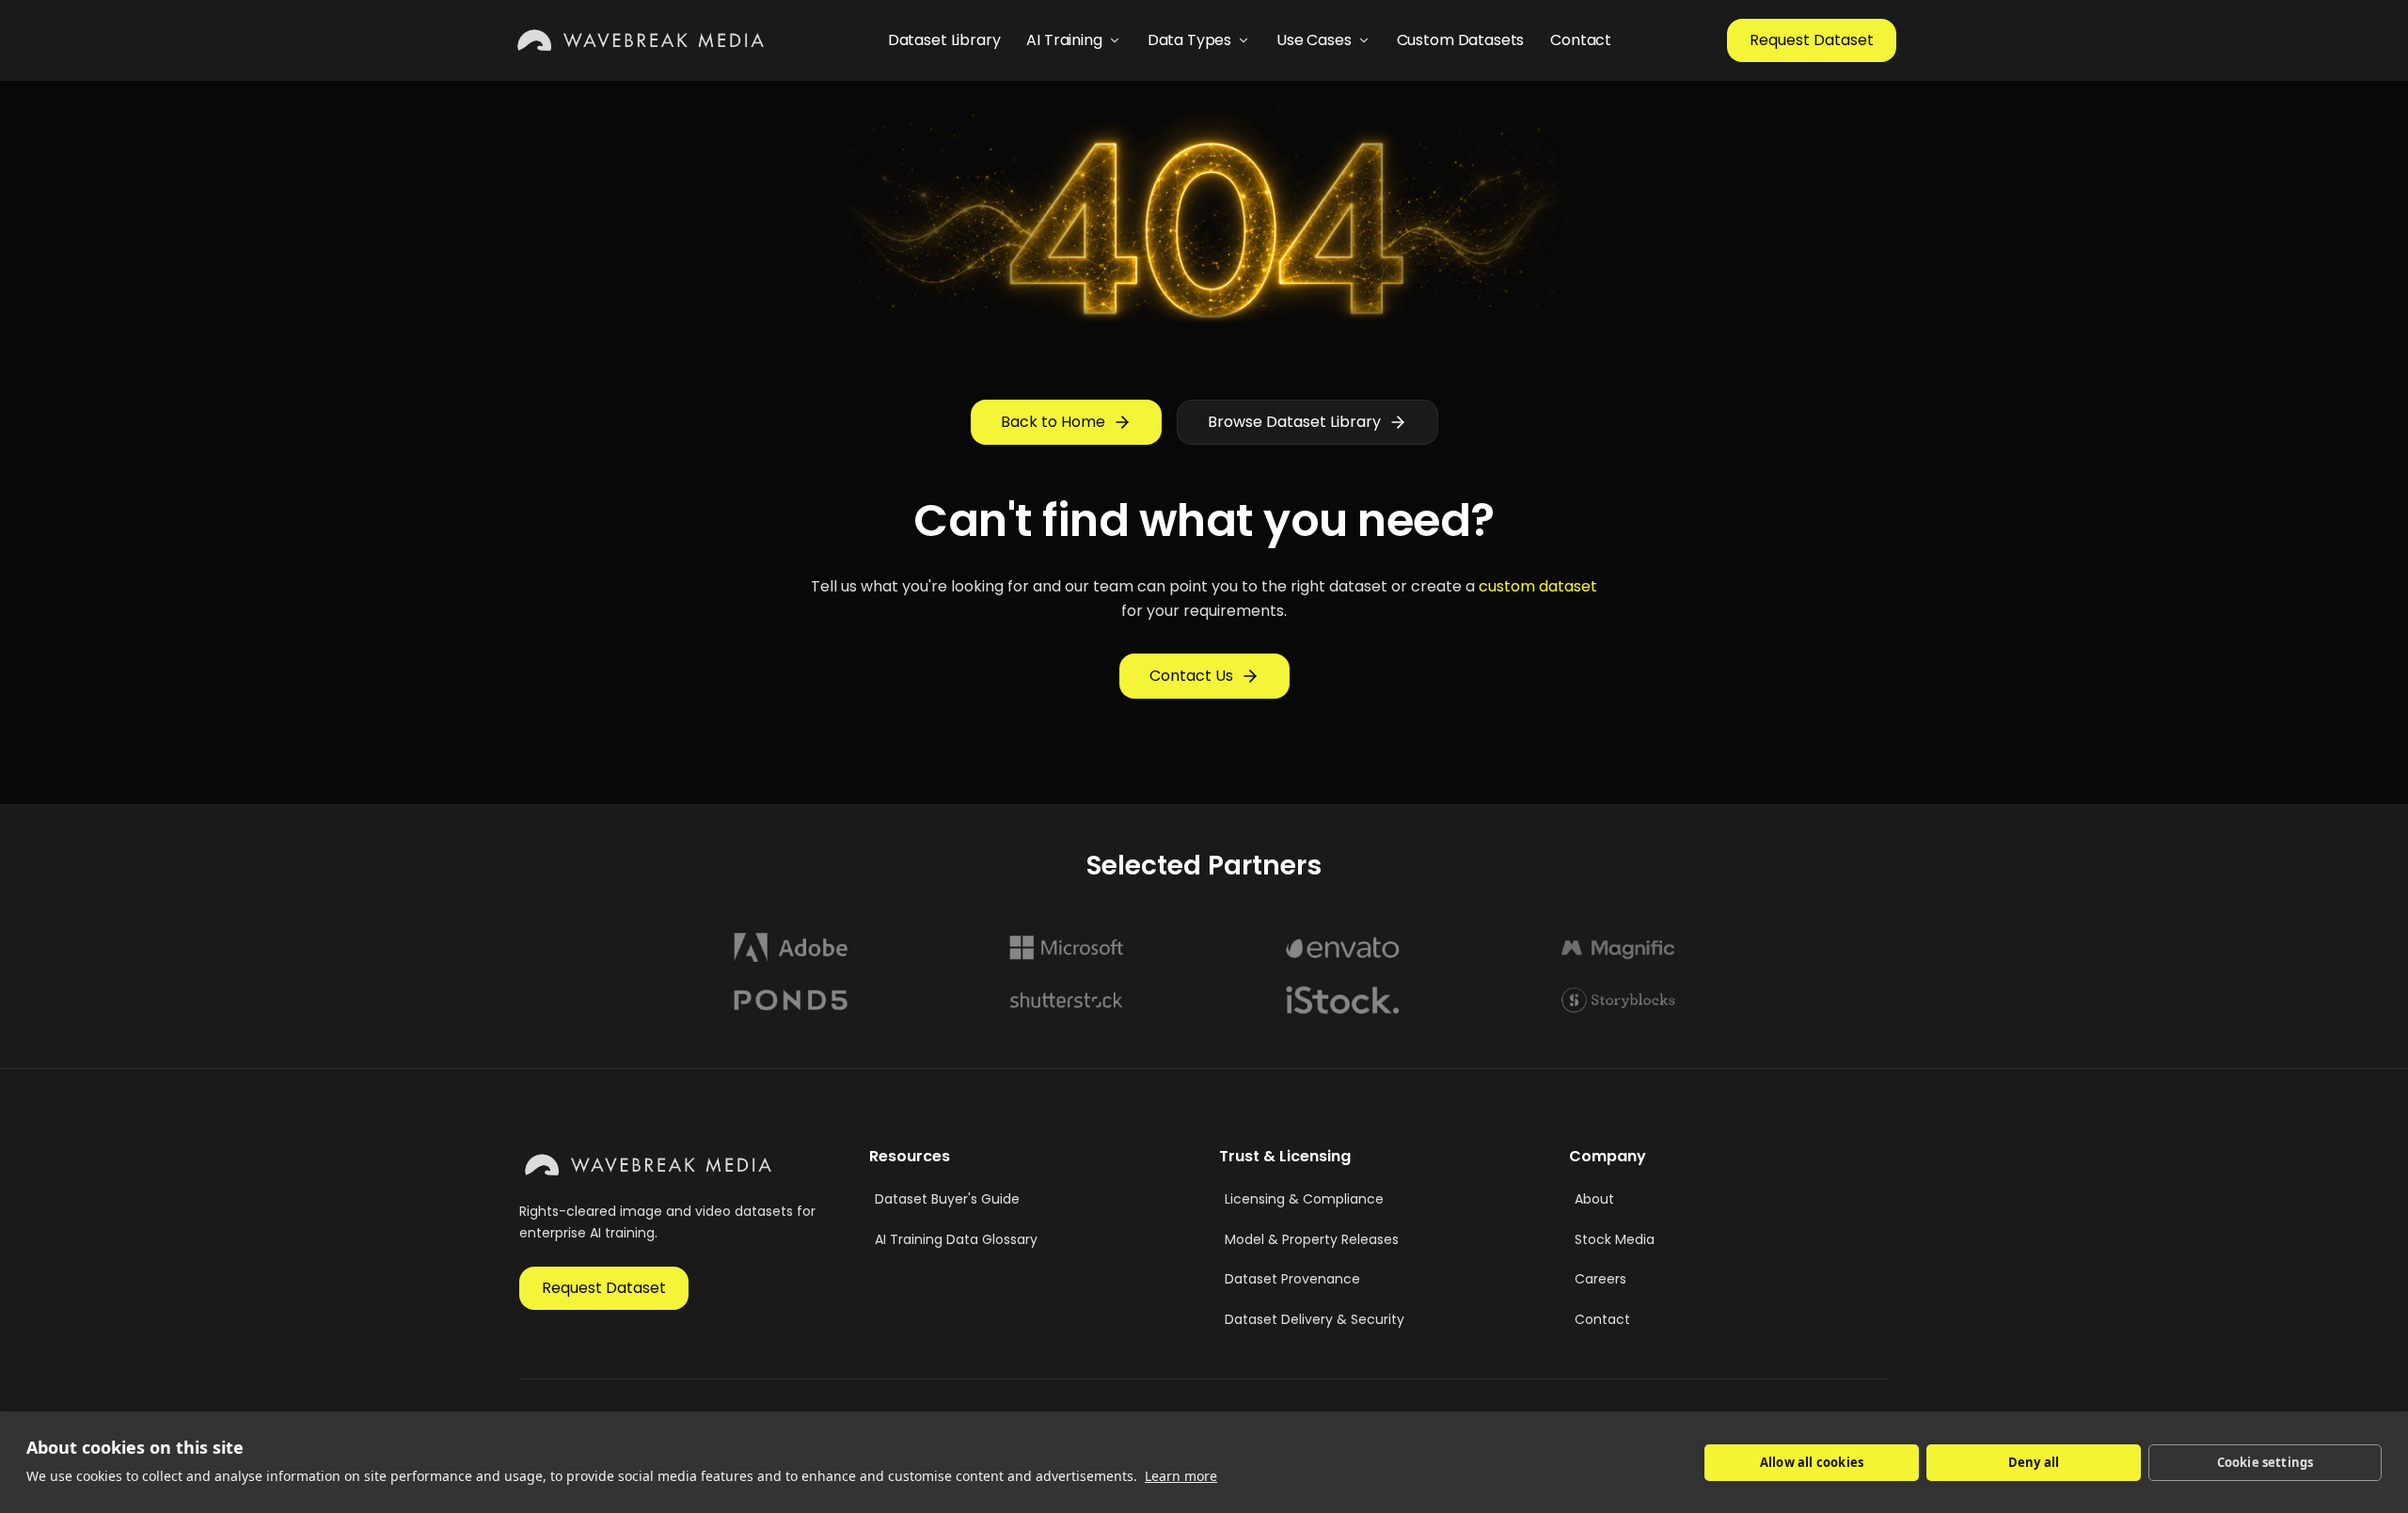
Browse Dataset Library (1294, 422)
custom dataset (1538, 586)
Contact (1581, 40)
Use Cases (1314, 40)
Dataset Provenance (1292, 1279)
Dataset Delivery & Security (1315, 1319)
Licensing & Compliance (1304, 1199)
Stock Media (1615, 1239)
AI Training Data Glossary (956, 1239)
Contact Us (1191, 676)
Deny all (2034, 1462)
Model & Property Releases (1312, 1239)
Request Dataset (1812, 40)
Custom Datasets (1461, 40)
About (1594, 1199)
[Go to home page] (642, 40)
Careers (1600, 1279)
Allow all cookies (1812, 1462)
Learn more (1181, 1476)
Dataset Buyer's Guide (947, 1199)
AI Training (1064, 40)
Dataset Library (944, 40)
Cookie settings (2265, 1462)
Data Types (1189, 40)
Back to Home (1053, 422)
